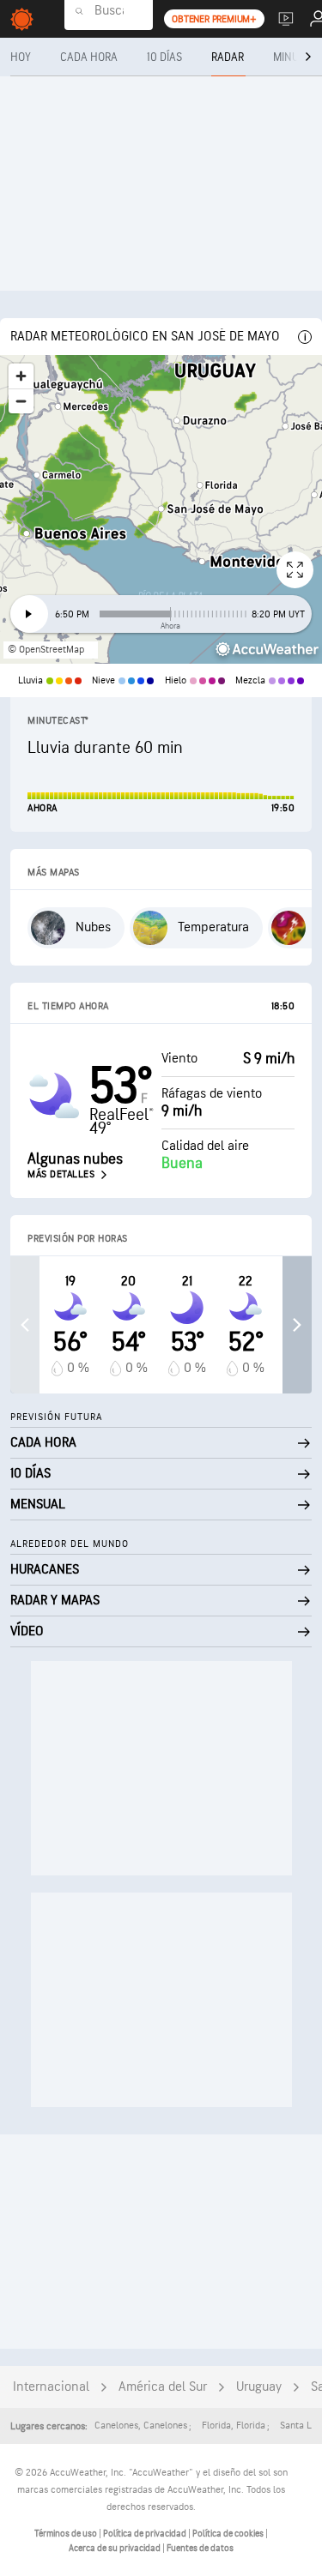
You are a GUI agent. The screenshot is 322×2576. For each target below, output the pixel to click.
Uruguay (259, 2387)
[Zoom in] (21, 376)
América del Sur (163, 2387)
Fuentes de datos (200, 2548)
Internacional (51, 2387)
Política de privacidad (146, 2534)
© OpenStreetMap (46, 650)
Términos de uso (67, 2534)
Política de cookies (229, 2534)
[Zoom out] (21, 401)
